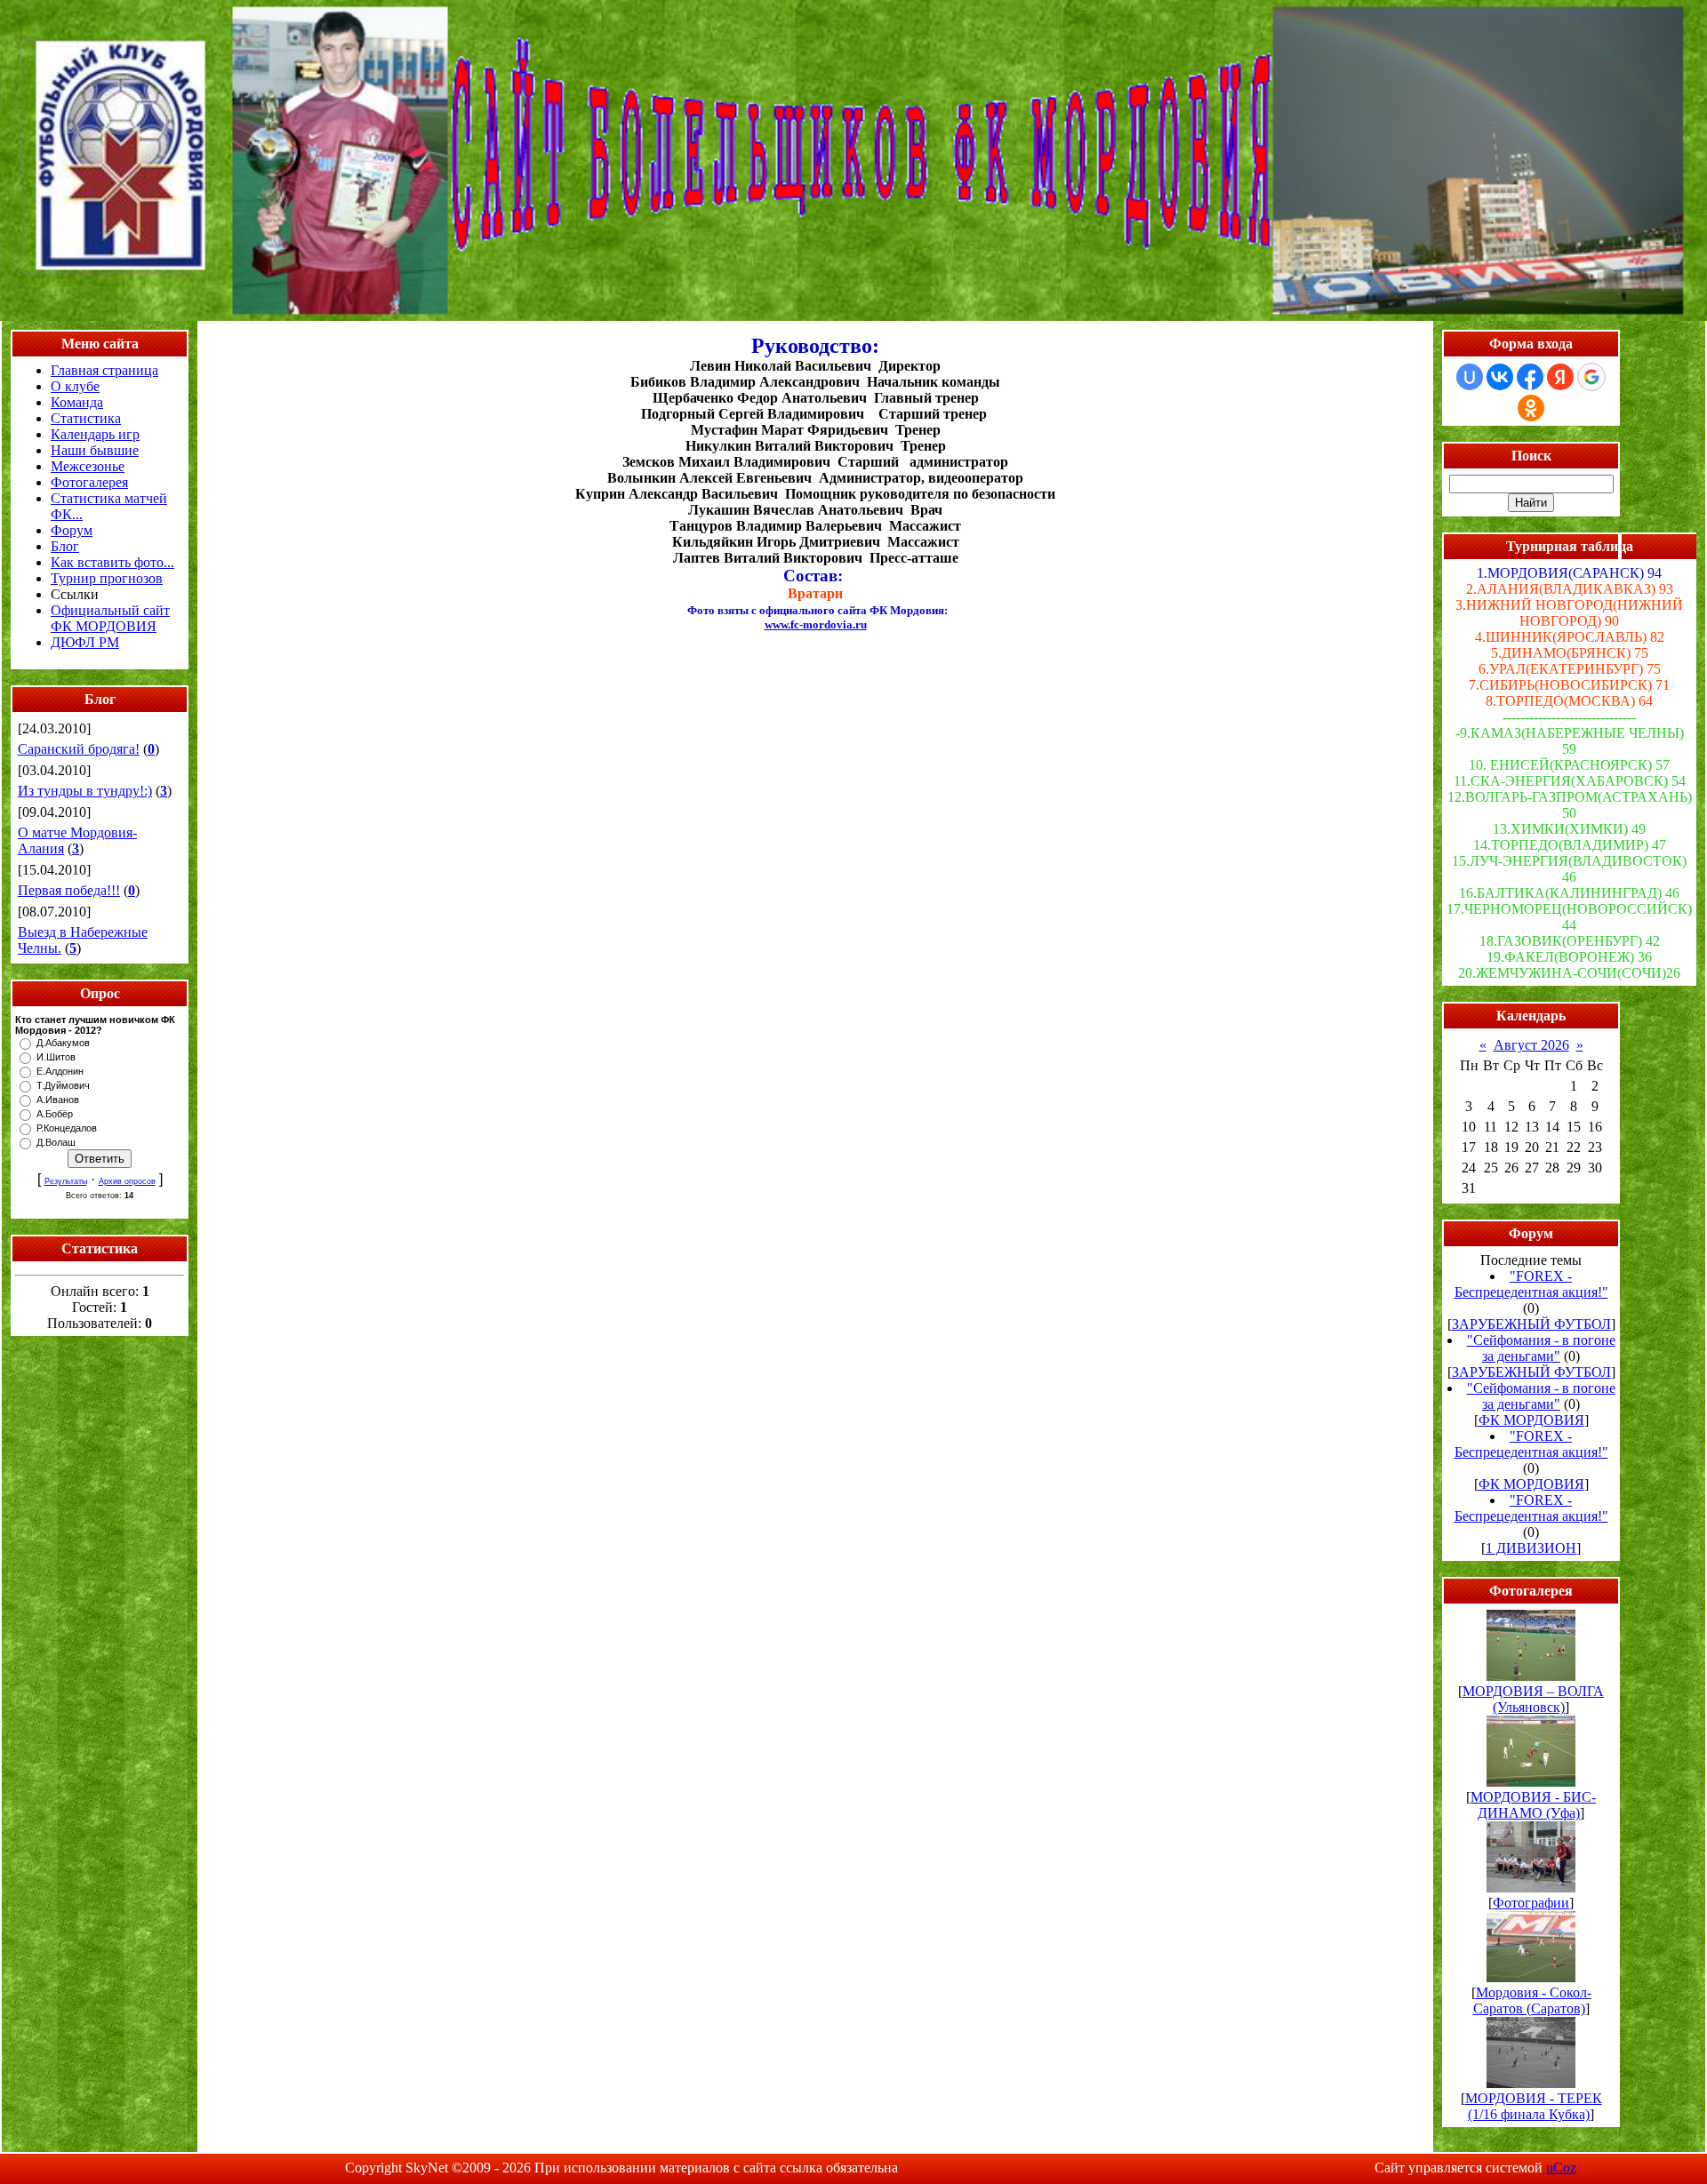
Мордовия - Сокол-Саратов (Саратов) (1532, 2000)
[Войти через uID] (1470, 377)
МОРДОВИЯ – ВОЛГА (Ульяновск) (1533, 1699)
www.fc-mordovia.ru (816, 624)
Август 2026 (1531, 1045)
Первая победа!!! (69, 890)
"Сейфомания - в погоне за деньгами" (1541, 1348)
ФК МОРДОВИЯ (1531, 1420)
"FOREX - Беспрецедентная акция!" (1531, 1284)
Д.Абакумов (63, 1043)
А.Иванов (58, 1100)
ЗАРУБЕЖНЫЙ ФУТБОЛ (1531, 1324)
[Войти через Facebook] (1530, 377)
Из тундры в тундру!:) (85, 791)
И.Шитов (56, 1057)
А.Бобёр (55, 1114)
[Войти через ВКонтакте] (1500, 377)
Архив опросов (127, 1181)
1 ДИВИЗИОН (1531, 1548)
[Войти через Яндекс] (1560, 377)
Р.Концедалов (67, 1128)
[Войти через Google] (1591, 377)
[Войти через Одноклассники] (1531, 408)
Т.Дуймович (63, 1085)
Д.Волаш (56, 1142)
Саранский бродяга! (79, 749)
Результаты (66, 1181)
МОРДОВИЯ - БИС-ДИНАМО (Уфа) (1533, 1805)
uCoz (1561, 2168)
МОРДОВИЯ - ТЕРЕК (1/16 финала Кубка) (1534, 2106)
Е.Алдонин (60, 1071)
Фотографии (1531, 1903)
